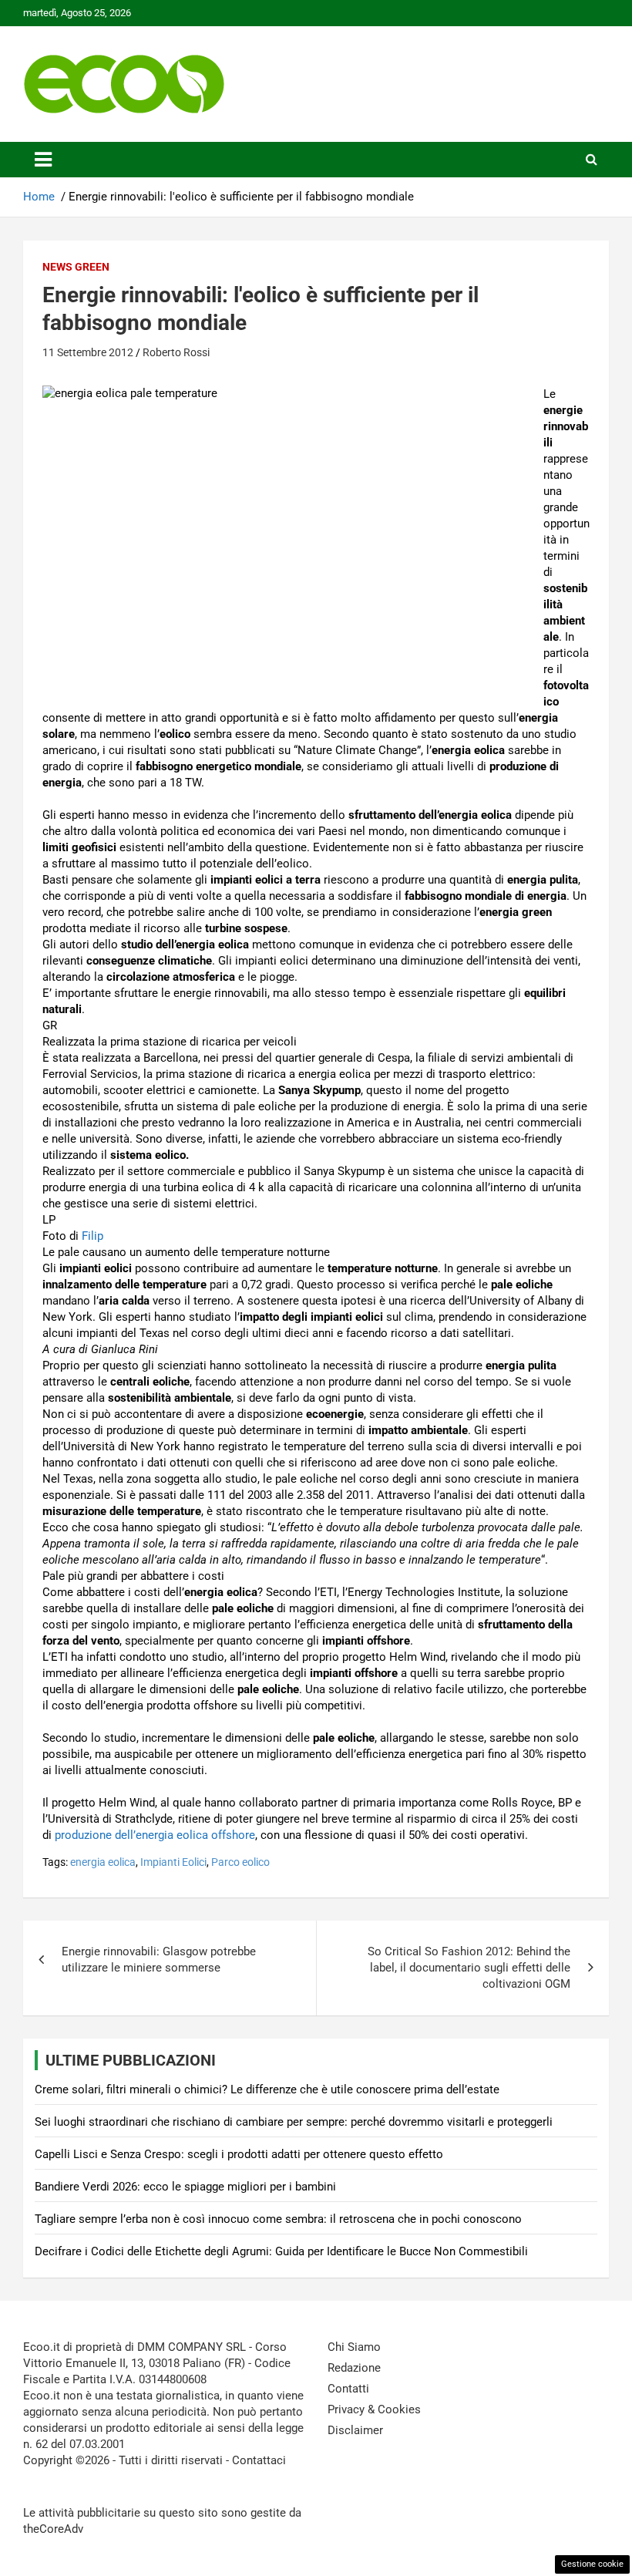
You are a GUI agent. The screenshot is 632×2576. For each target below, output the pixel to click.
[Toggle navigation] (43, 160)
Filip (92, 1236)
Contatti (348, 2389)
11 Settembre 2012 (88, 352)
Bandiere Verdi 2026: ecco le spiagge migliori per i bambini (185, 2187)
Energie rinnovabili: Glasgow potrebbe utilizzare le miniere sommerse (159, 1960)
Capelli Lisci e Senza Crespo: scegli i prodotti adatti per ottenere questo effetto (239, 2154)
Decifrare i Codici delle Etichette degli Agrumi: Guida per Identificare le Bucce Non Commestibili (281, 2251)
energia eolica (103, 1862)
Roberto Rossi (176, 352)
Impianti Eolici (173, 1862)
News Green (76, 267)
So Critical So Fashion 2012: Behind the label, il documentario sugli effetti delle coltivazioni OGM (469, 1968)
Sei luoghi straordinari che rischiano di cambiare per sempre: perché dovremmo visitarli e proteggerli (294, 2122)
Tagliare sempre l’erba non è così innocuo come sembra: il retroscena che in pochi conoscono (278, 2219)
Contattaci (259, 2460)
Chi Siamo (354, 2347)
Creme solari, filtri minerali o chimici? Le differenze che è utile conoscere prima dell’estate (267, 2089)
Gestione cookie (592, 2564)
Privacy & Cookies (374, 2409)
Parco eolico (240, 1862)
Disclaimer (355, 2430)
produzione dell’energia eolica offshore (155, 1835)
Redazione (354, 2368)
